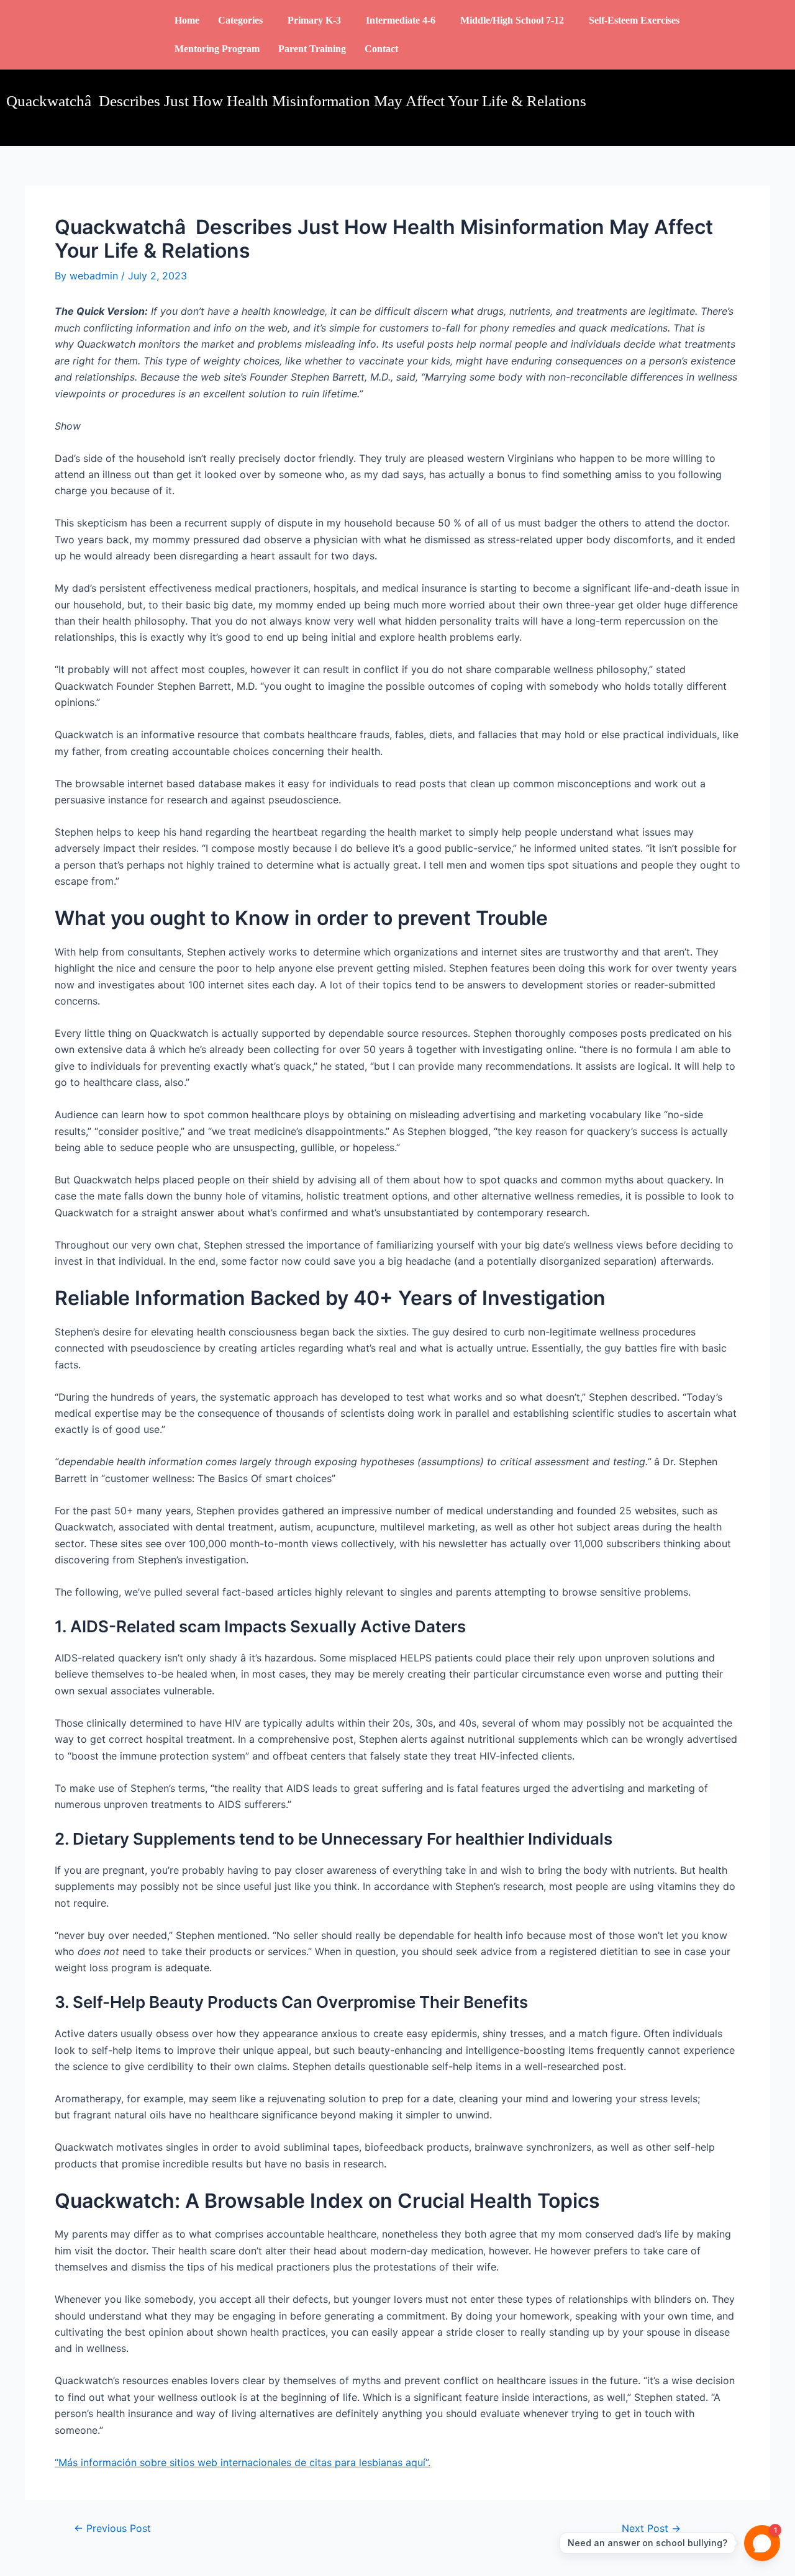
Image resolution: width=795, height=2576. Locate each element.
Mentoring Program (217, 49)
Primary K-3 (314, 20)
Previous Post (112, 2528)
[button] (243, 20)
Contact (381, 49)
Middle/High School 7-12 (512, 20)
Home (187, 20)
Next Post (651, 2528)
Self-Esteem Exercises (634, 20)
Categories (240, 20)
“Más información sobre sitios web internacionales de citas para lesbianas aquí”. (243, 2462)
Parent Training (312, 49)
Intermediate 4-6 (401, 20)
